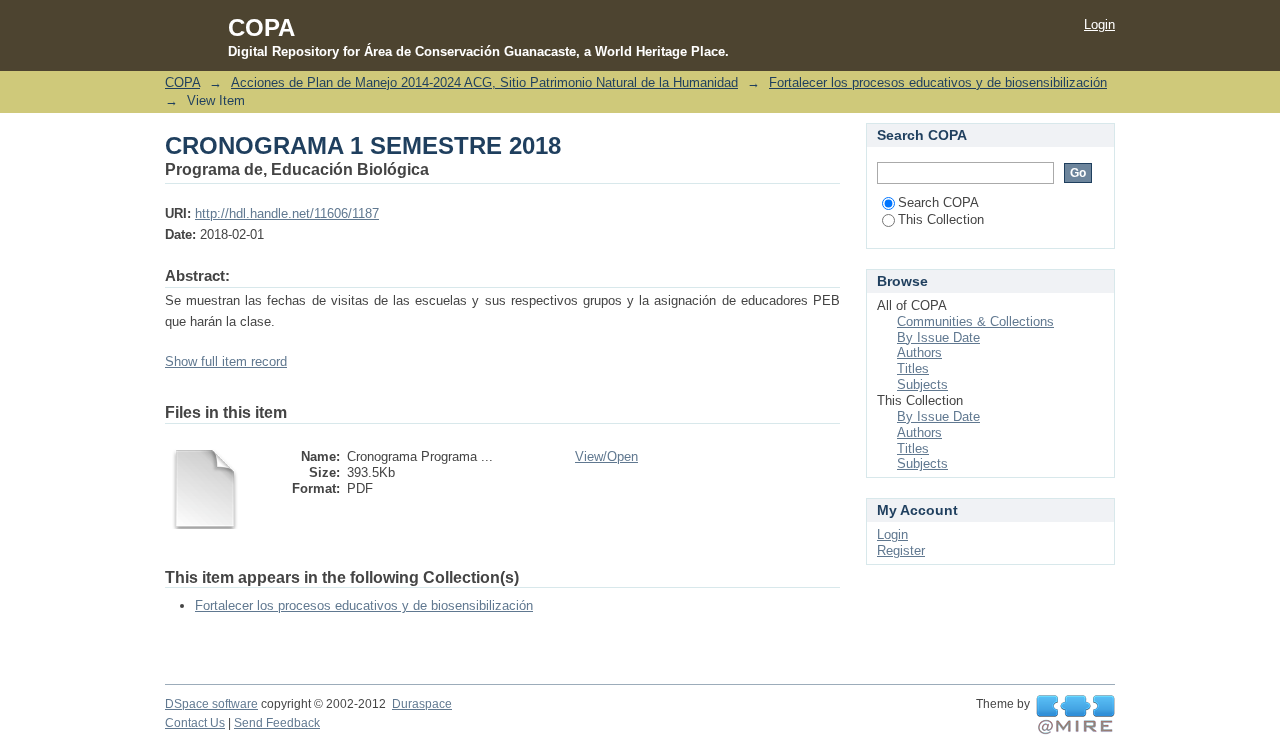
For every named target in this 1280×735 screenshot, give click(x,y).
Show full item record (226, 361)
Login (1099, 24)
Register (901, 550)
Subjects (922, 384)
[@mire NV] (1075, 715)
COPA (182, 82)
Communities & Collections (975, 321)
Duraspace (422, 704)
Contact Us (195, 723)
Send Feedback (277, 723)
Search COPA (938, 202)
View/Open (606, 456)
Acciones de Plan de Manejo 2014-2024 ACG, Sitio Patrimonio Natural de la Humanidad (484, 82)
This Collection (941, 219)
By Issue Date (938, 337)
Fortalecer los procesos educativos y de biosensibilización (938, 82)
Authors (919, 352)
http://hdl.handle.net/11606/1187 (287, 213)
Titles (913, 368)
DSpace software (211, 704)
